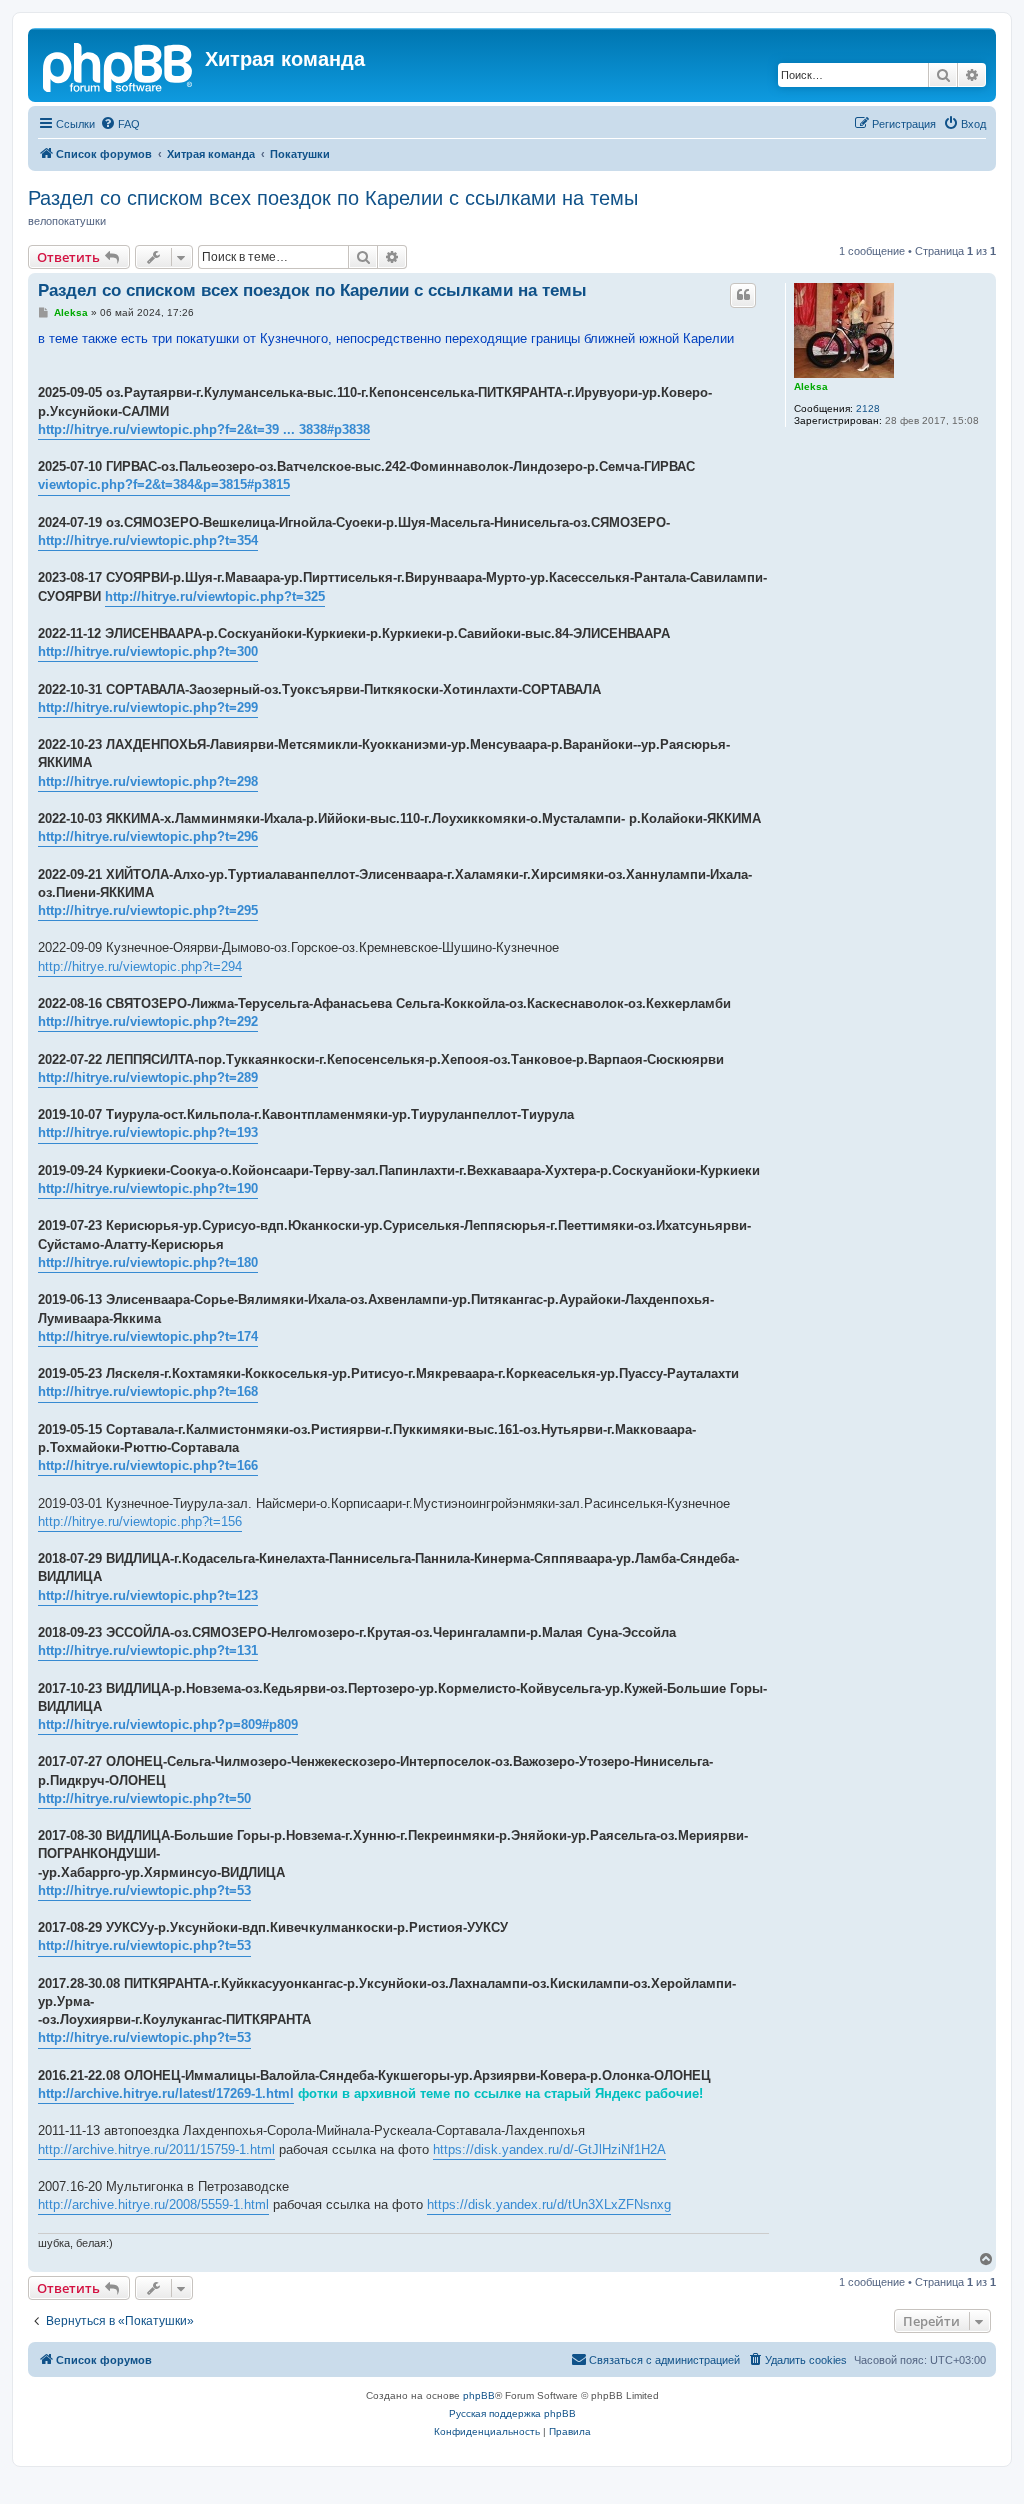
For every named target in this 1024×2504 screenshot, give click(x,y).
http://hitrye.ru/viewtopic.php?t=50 (144, 1798)
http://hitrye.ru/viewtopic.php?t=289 (148, 1077)
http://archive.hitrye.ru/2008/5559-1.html (153, 2204)
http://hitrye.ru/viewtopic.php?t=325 (215, 596)
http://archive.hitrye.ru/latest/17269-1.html (166, 2093)
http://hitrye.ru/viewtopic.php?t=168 (148, 1391)
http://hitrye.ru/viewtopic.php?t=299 (148, 707)
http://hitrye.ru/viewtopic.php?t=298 (148, 781)
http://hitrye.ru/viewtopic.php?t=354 (148, 540)
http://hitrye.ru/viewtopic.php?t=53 (144, 1890)
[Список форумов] (119, 65)
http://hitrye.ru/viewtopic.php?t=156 (140, 1521)
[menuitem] (120, 124)
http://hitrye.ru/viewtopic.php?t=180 (148, 1262)
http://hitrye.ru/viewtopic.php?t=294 (140, 966)
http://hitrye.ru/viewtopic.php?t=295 (148, 910)
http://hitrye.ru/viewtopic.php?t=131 (148, 1650)
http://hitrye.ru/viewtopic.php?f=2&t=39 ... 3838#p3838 (204, 429)
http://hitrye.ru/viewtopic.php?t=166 (148, 1465)
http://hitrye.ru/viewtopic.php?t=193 (148, 1132)
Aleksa (811, 386)
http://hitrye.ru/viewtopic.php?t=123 (148, 1595)
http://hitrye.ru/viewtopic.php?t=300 (148, 651)
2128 (868, 408)
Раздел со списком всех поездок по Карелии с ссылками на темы (333, 198)
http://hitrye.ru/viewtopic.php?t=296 (148, 836)
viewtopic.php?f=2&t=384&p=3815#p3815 (164, 484)
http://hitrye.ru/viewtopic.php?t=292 (148, 1021)
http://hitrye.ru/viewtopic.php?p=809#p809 (168, 1724)
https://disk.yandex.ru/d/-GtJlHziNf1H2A (549, 2149)
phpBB (479, 2395)
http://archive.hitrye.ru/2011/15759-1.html (156, 2149)
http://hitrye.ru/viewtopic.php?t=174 (148, 1336)
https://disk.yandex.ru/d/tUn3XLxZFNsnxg (549, 2204)
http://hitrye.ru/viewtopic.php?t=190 (148, 1188)
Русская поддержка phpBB (512, 2413)
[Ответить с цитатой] (743, 295)
